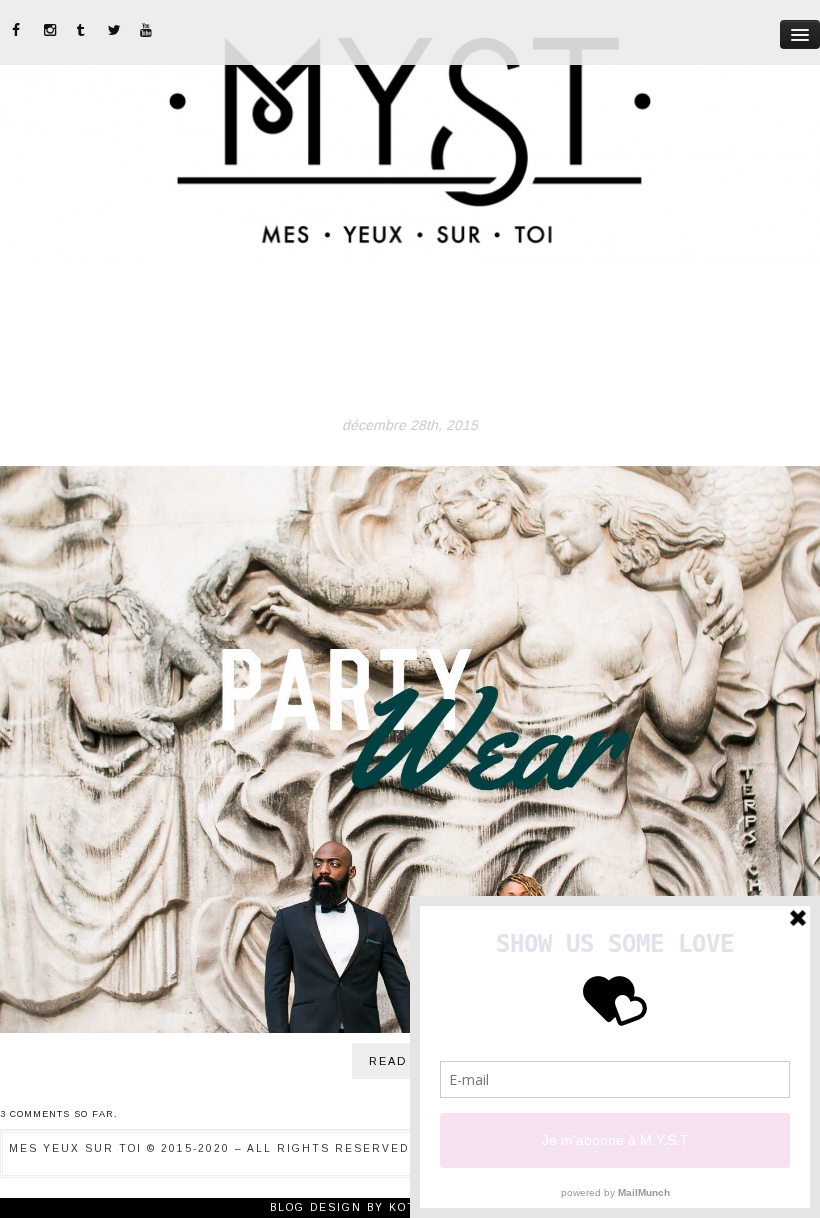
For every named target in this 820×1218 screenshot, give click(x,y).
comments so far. (64, 1114)
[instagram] (51, 30)
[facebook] (19, 30)
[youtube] (147, 30)
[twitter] (115, 30)
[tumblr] (83, 30)
